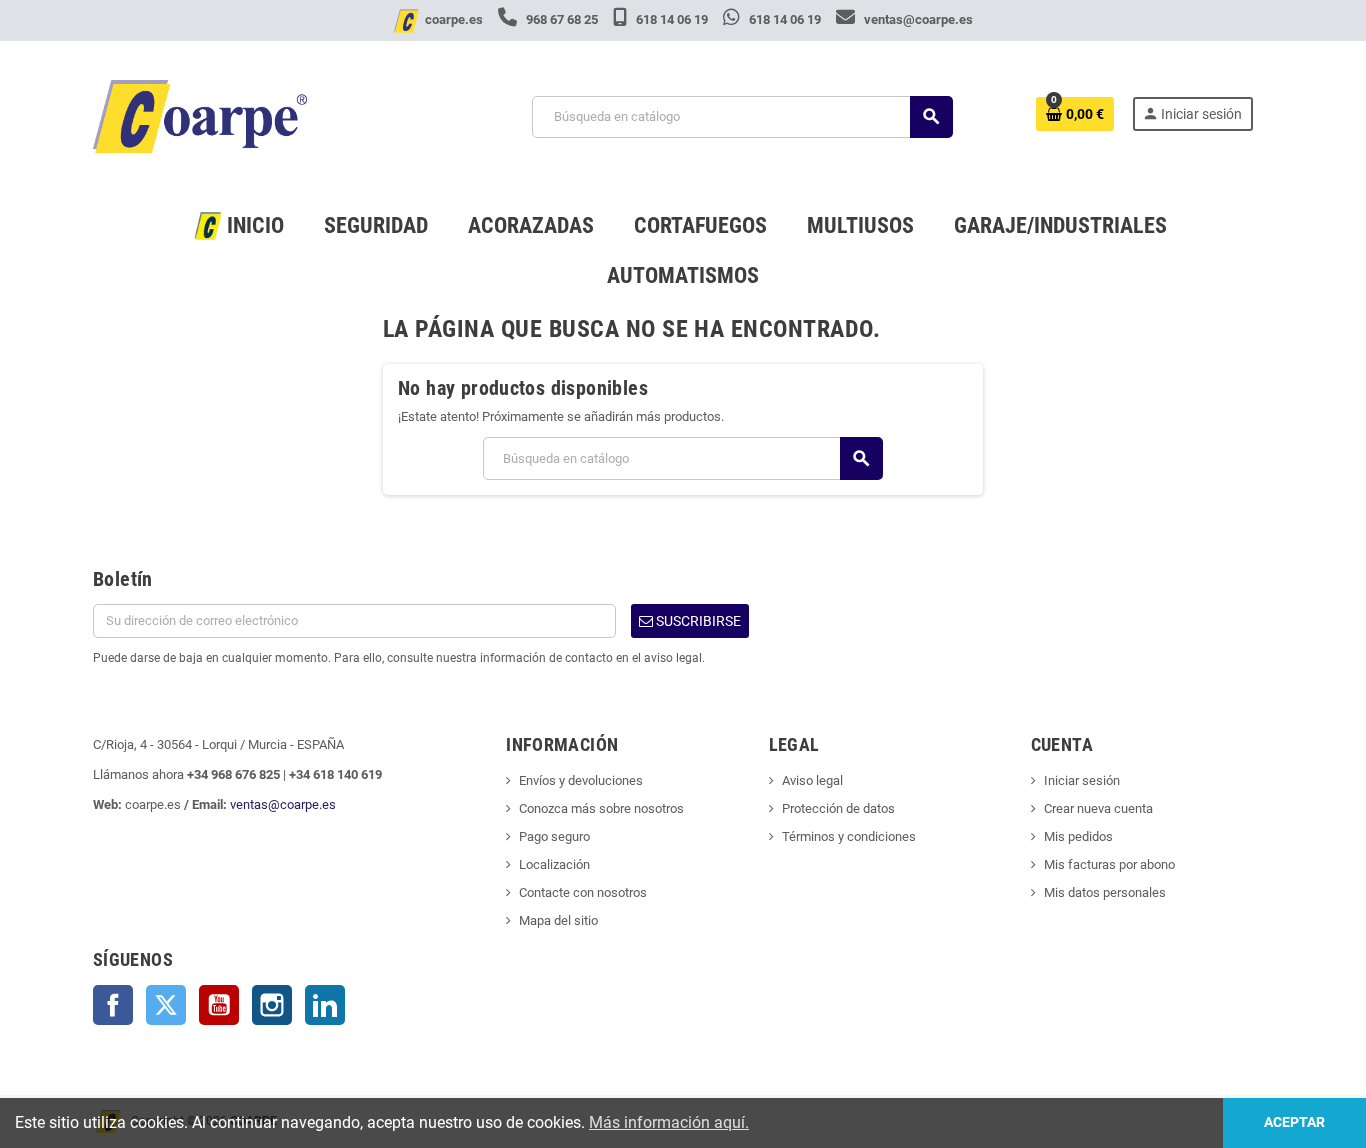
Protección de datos (838, 808)
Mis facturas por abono (1109, 864)
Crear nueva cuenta (1098, 808)
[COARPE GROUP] (200, 115)
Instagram (272, 1005)
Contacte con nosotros (583, 892)
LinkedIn (325, 1005)
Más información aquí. (669, 1122)
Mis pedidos (1078, 836)
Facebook (113, 1005)
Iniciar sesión (1082, 780)
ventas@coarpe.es (917, 19)
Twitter (166, 1005)
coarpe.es (454, 19)
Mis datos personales (1105, 892)
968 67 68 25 (562, 19)
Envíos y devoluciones (581, 780)
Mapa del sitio (558, 920)
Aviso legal (812, 780)
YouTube (219, 1005)
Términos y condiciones (849, 836)
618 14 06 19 (672, 19)
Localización (554, 864)
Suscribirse (697, 621)
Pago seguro (554, 836)
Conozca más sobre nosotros (601, 808)
